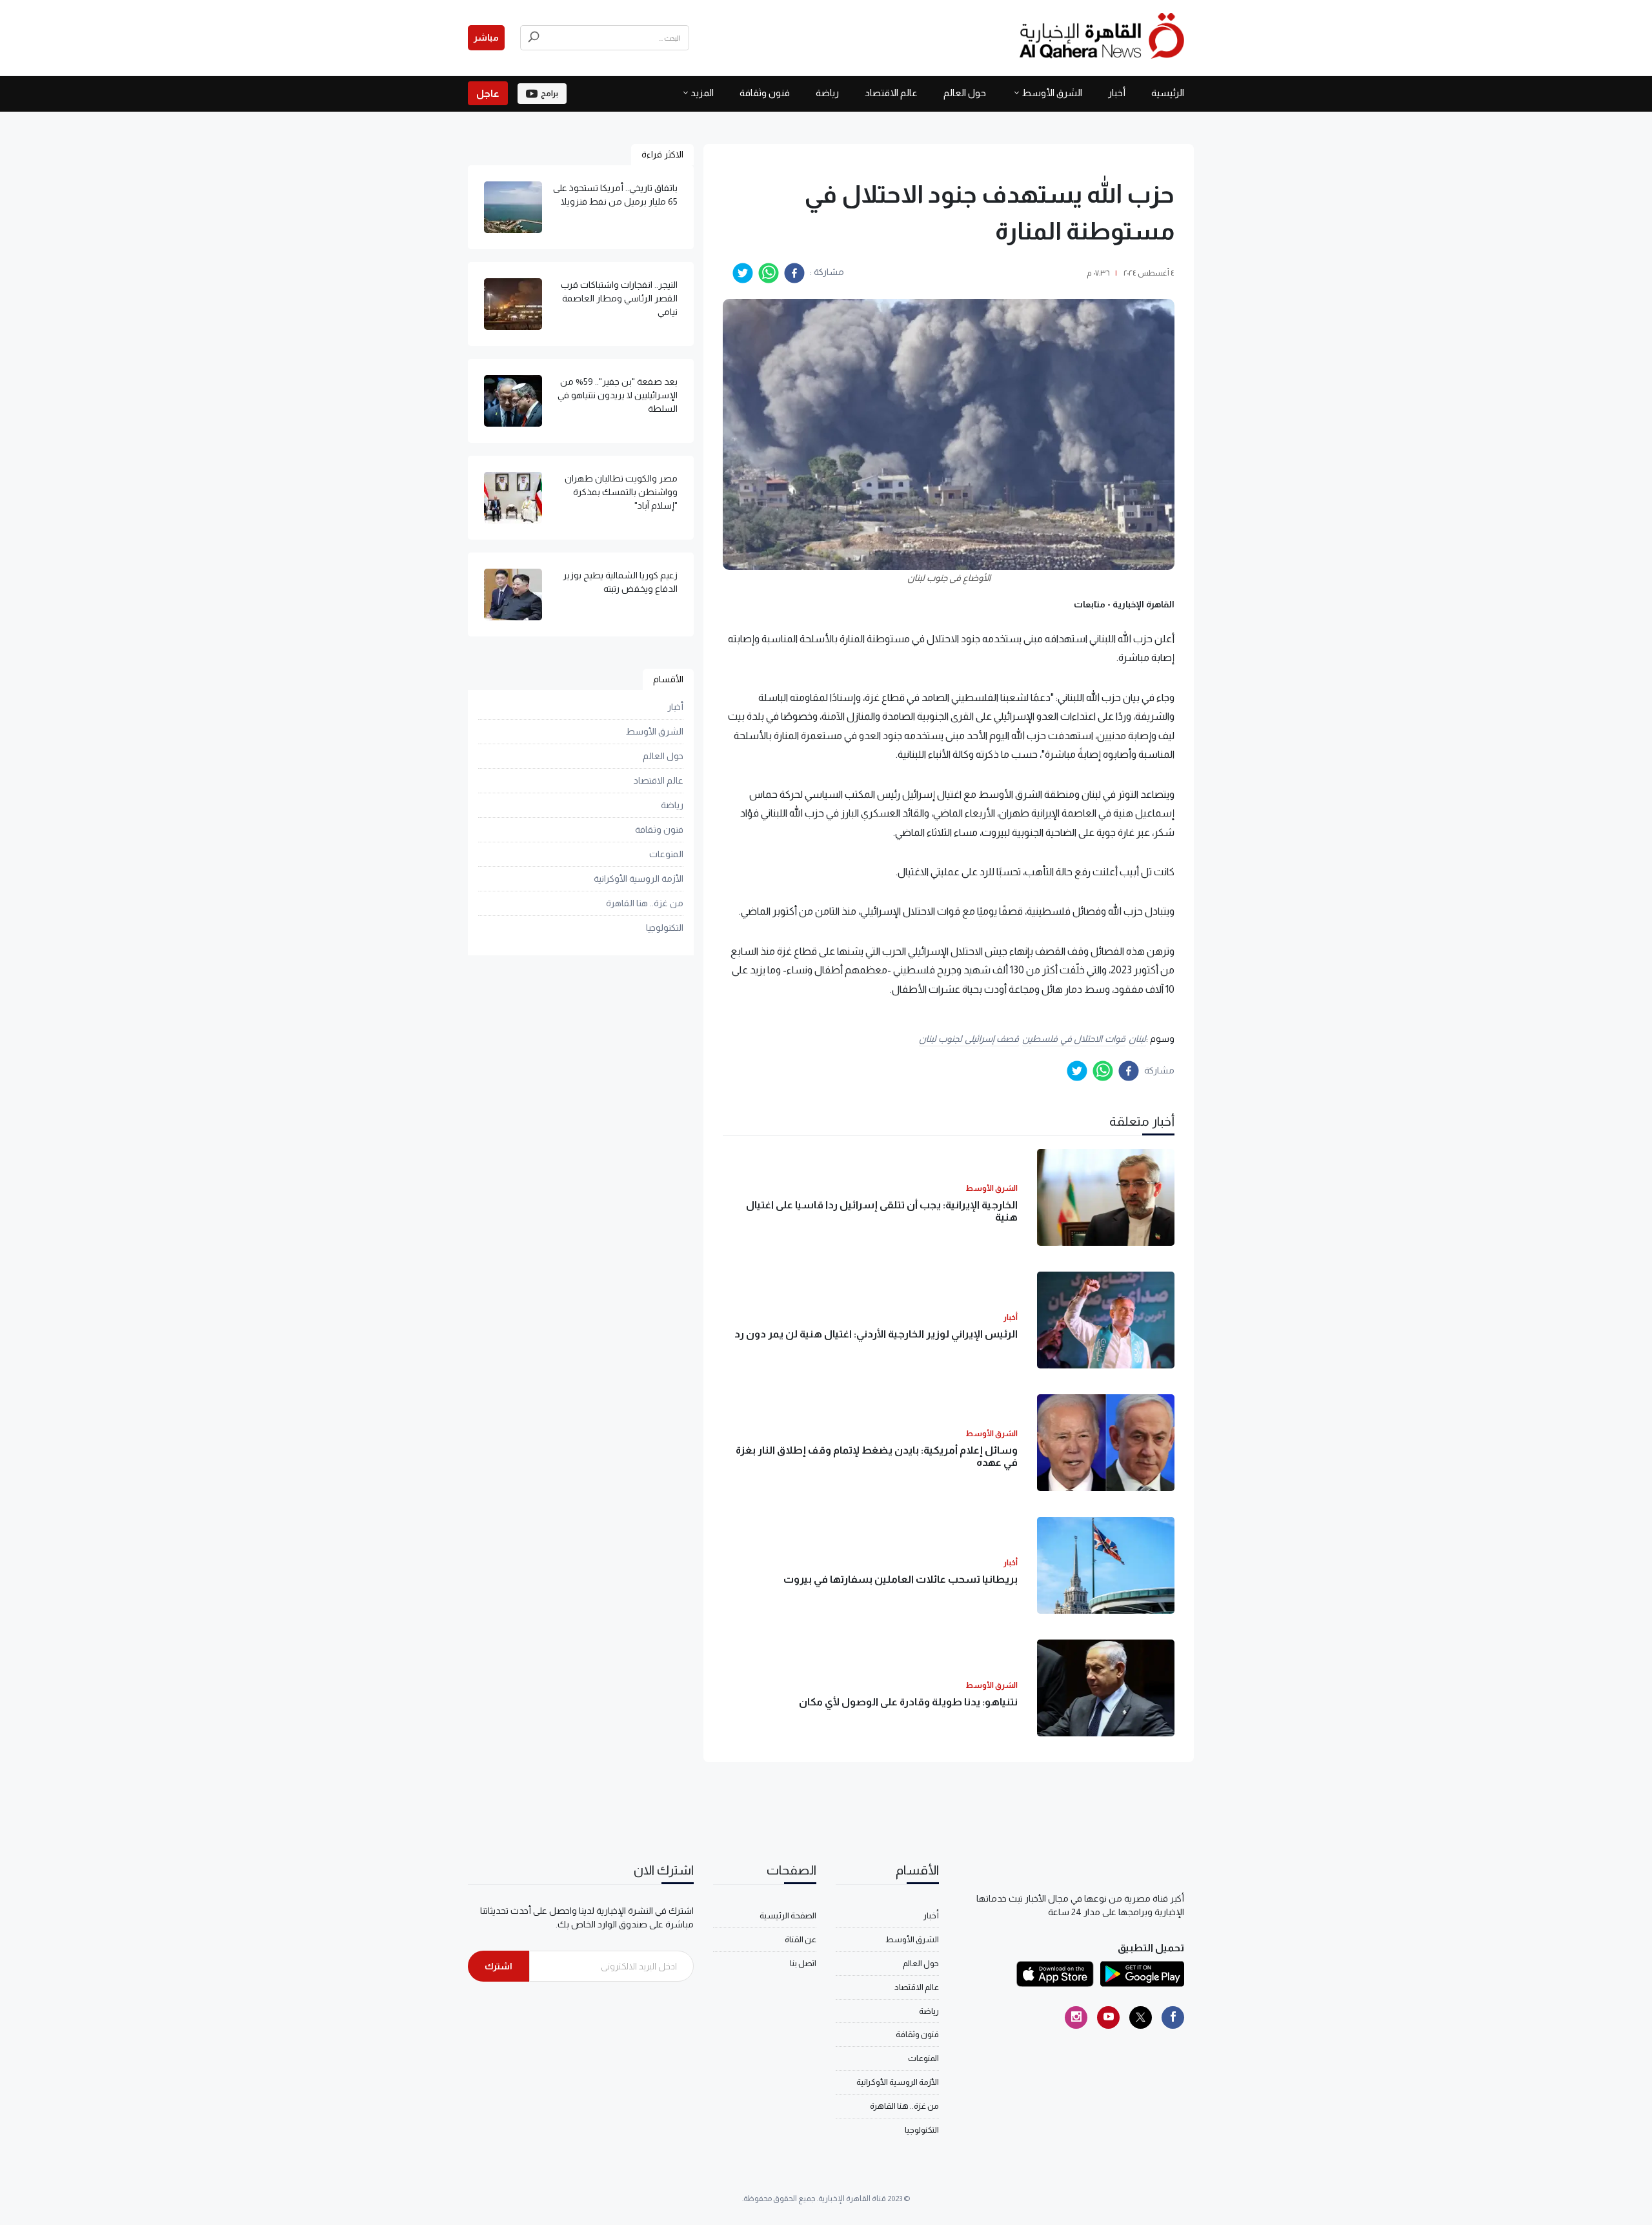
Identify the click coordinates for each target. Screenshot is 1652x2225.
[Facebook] (1173, 2017)
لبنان (1137, 1039)
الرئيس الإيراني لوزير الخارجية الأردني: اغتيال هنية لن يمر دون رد (876, 1334)
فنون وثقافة (765, 93)
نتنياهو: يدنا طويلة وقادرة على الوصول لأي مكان (908, 1702)
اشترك (499, 1966)
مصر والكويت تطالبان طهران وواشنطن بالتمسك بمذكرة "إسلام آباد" (621, 492)
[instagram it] (1076, 2017)
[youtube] (1108, 2017)
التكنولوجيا (665, 928)
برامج (549, 94)
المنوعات (666, 854)
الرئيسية (1168, 93)
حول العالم (965, 93)
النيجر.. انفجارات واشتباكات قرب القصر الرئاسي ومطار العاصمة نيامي (619, 298)
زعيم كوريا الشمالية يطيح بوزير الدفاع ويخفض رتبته (620, 582)
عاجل (488, 93)
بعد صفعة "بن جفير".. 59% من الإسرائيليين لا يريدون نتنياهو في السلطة (618, 395)
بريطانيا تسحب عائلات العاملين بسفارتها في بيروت (901, 1579)
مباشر (486, 37)
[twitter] (743, 273)
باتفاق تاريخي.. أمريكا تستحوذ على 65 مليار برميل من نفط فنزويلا (615, 195)
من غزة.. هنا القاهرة (645, 903)
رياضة (827, 93)
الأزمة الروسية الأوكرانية (639, 879)
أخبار (1117, 93)
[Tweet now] (1141, 2017)
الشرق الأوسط (1052, 93)
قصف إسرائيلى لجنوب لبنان (969, 1039)
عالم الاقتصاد (891, 93)
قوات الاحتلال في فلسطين (1074, 1039)
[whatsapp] (769, 273)
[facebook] (794, 273)
